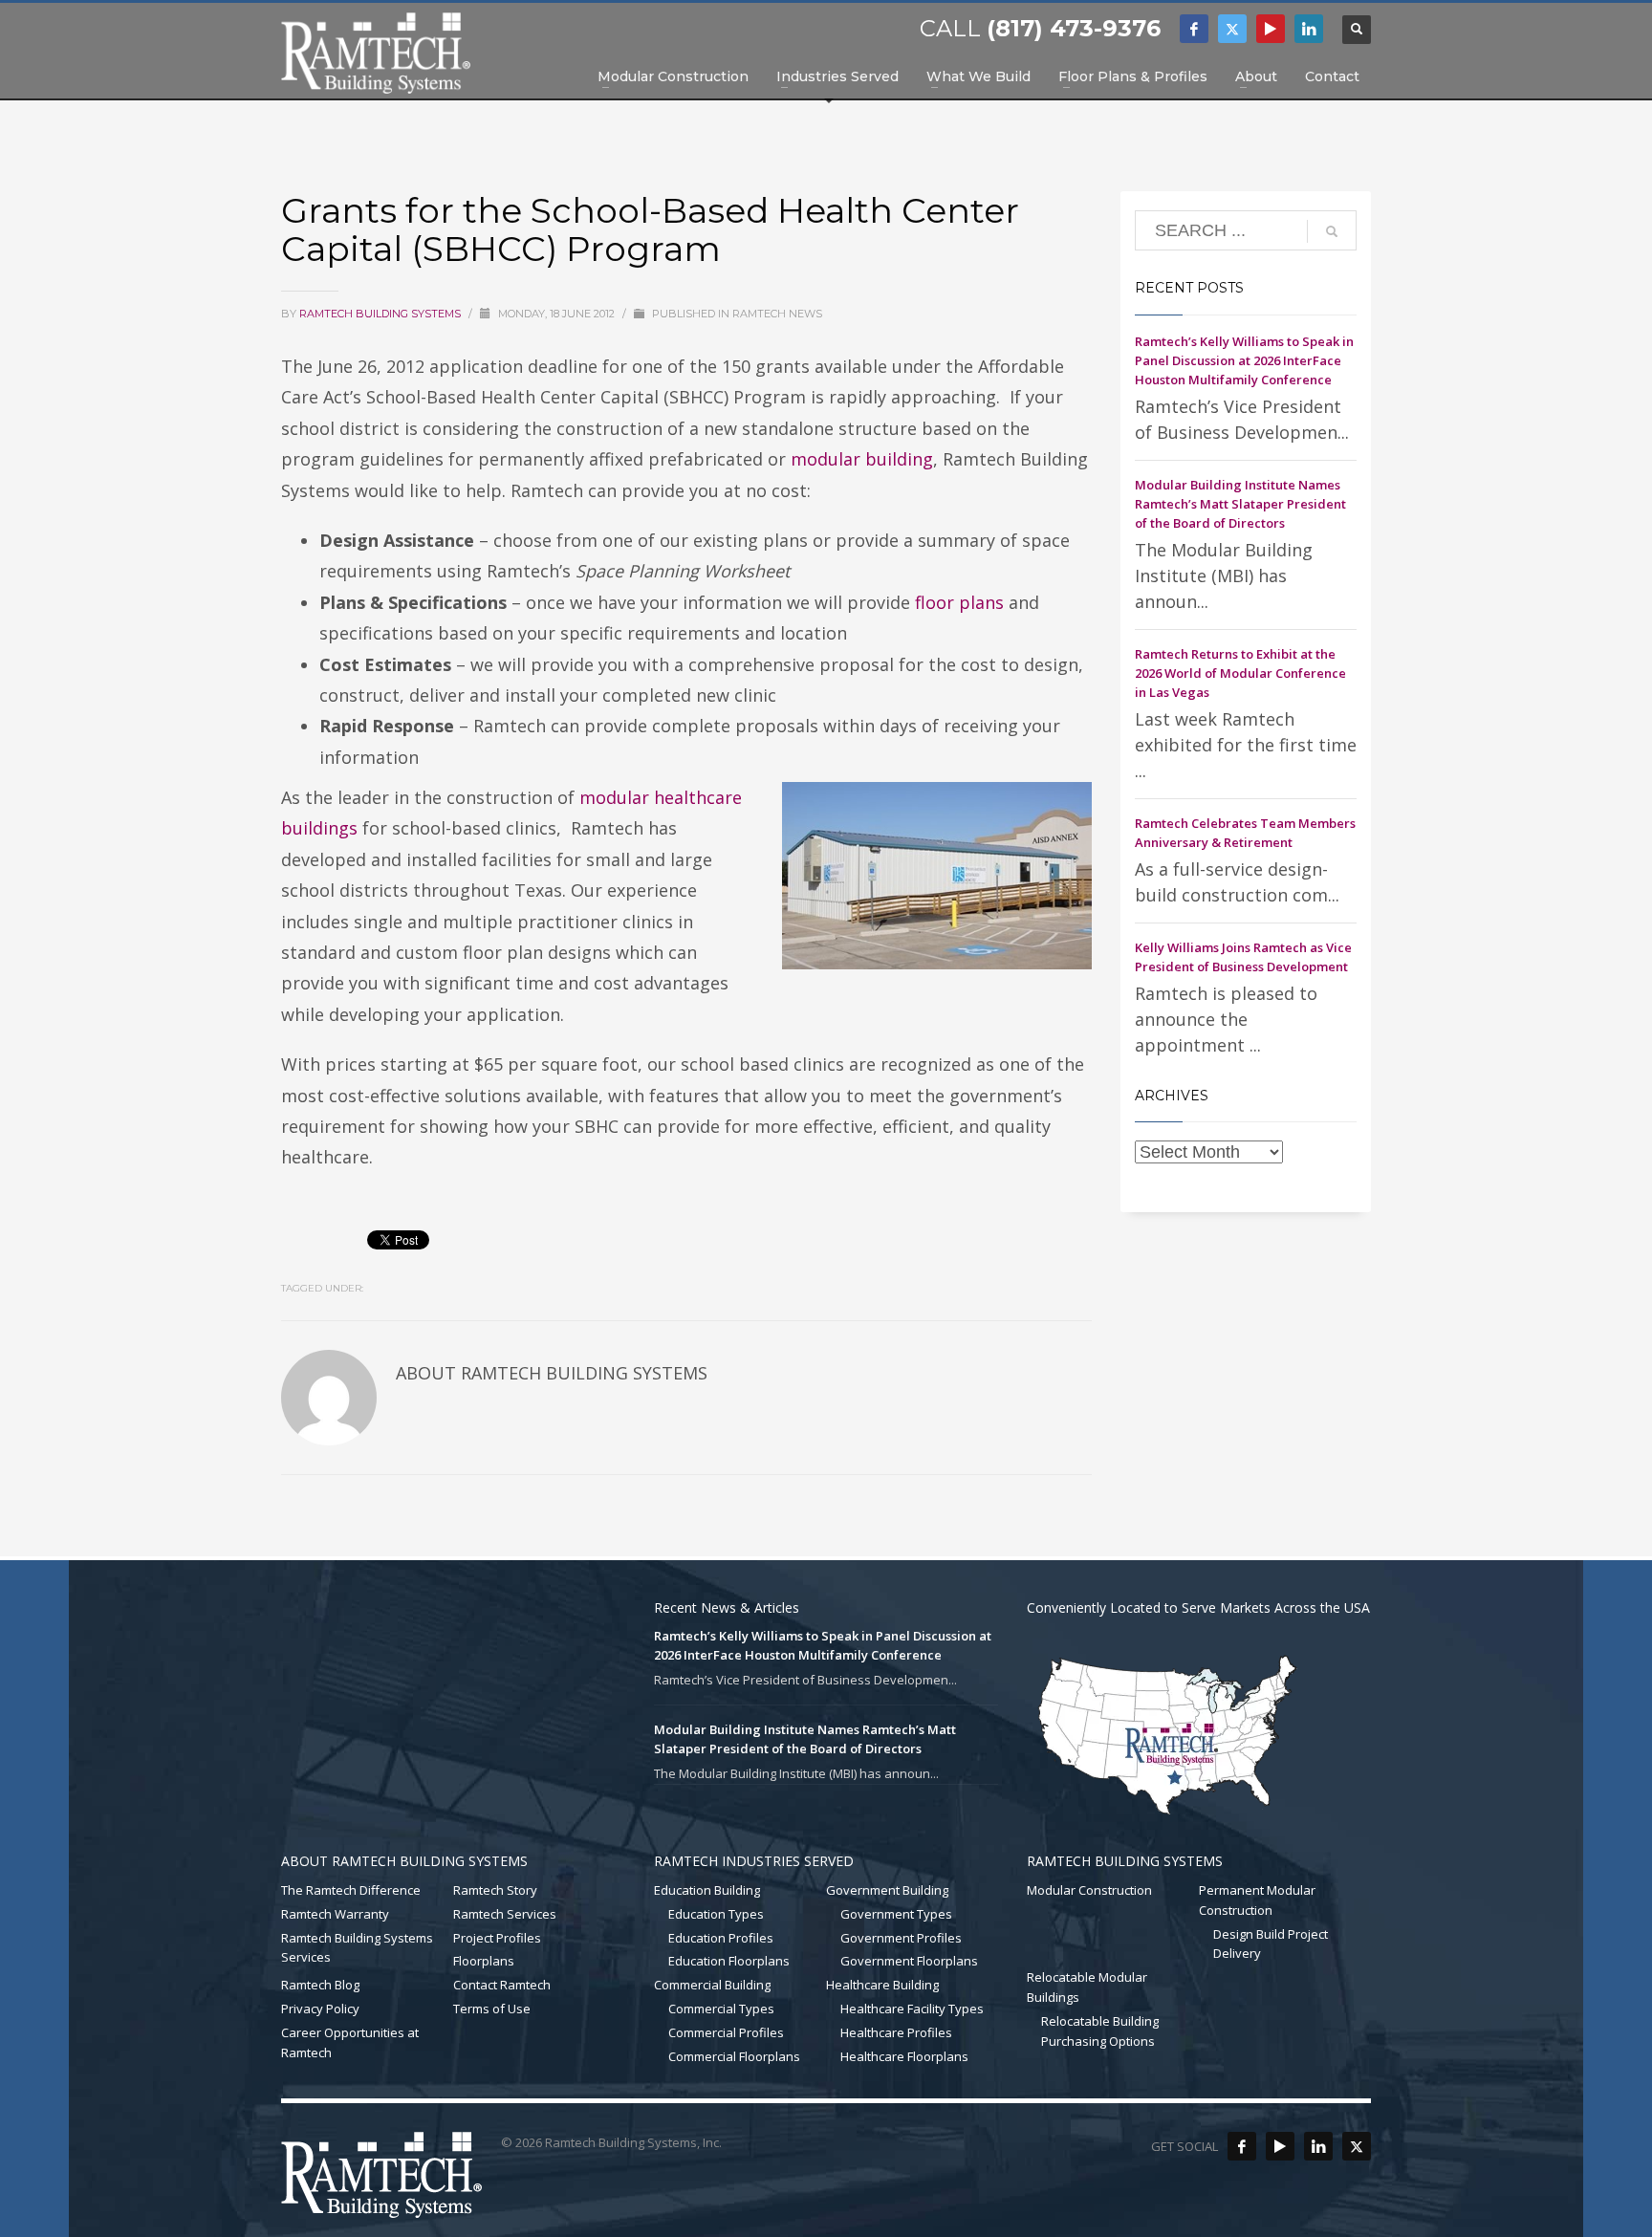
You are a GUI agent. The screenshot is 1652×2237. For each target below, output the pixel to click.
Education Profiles (721, 1938)
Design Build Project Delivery (1271, 1944)
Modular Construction (1089, 1890)
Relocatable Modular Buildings (1087, 1987)
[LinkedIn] (1309, 29)
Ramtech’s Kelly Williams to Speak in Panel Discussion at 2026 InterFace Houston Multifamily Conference (1244, 360)
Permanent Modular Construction (1257, 1900)
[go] (1332, 231)
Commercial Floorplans (734, 2056)
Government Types (896, 1914)
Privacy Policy (320, 2009)
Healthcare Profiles (896, 2032)
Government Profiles (901, 1938)
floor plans (959, 602)
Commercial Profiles (726, 2032)
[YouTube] (1271, 29)
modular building (862, 459)
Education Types (716, 1914)
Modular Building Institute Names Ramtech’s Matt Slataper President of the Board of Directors (1240, 504)
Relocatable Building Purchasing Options (1100, 2031)
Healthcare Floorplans (904, 2056)
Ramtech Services (505, 1914)
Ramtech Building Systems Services (357, 1948)
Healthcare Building (882, 1985)
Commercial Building (712, 1985)
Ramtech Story (495, 1890)
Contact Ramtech (502, 1985)
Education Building (707, 1890)
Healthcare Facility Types (912, 2009)
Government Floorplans (909, 1961)
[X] (1232, 29)
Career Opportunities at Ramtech (350, 2042)
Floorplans (484, 1961)
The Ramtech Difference (351, 1890)
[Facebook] (1194, 29)
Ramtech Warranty (335, 1914)
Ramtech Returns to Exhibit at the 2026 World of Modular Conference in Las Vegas (1240, 673)
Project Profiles (497, 1938)
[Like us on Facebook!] (1242, 2146)
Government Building (887, 1890)
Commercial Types (721, 2009)
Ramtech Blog (320, 1985)
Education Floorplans (729, 1961)
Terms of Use (492, 2009)
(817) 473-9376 (1074, 28)
